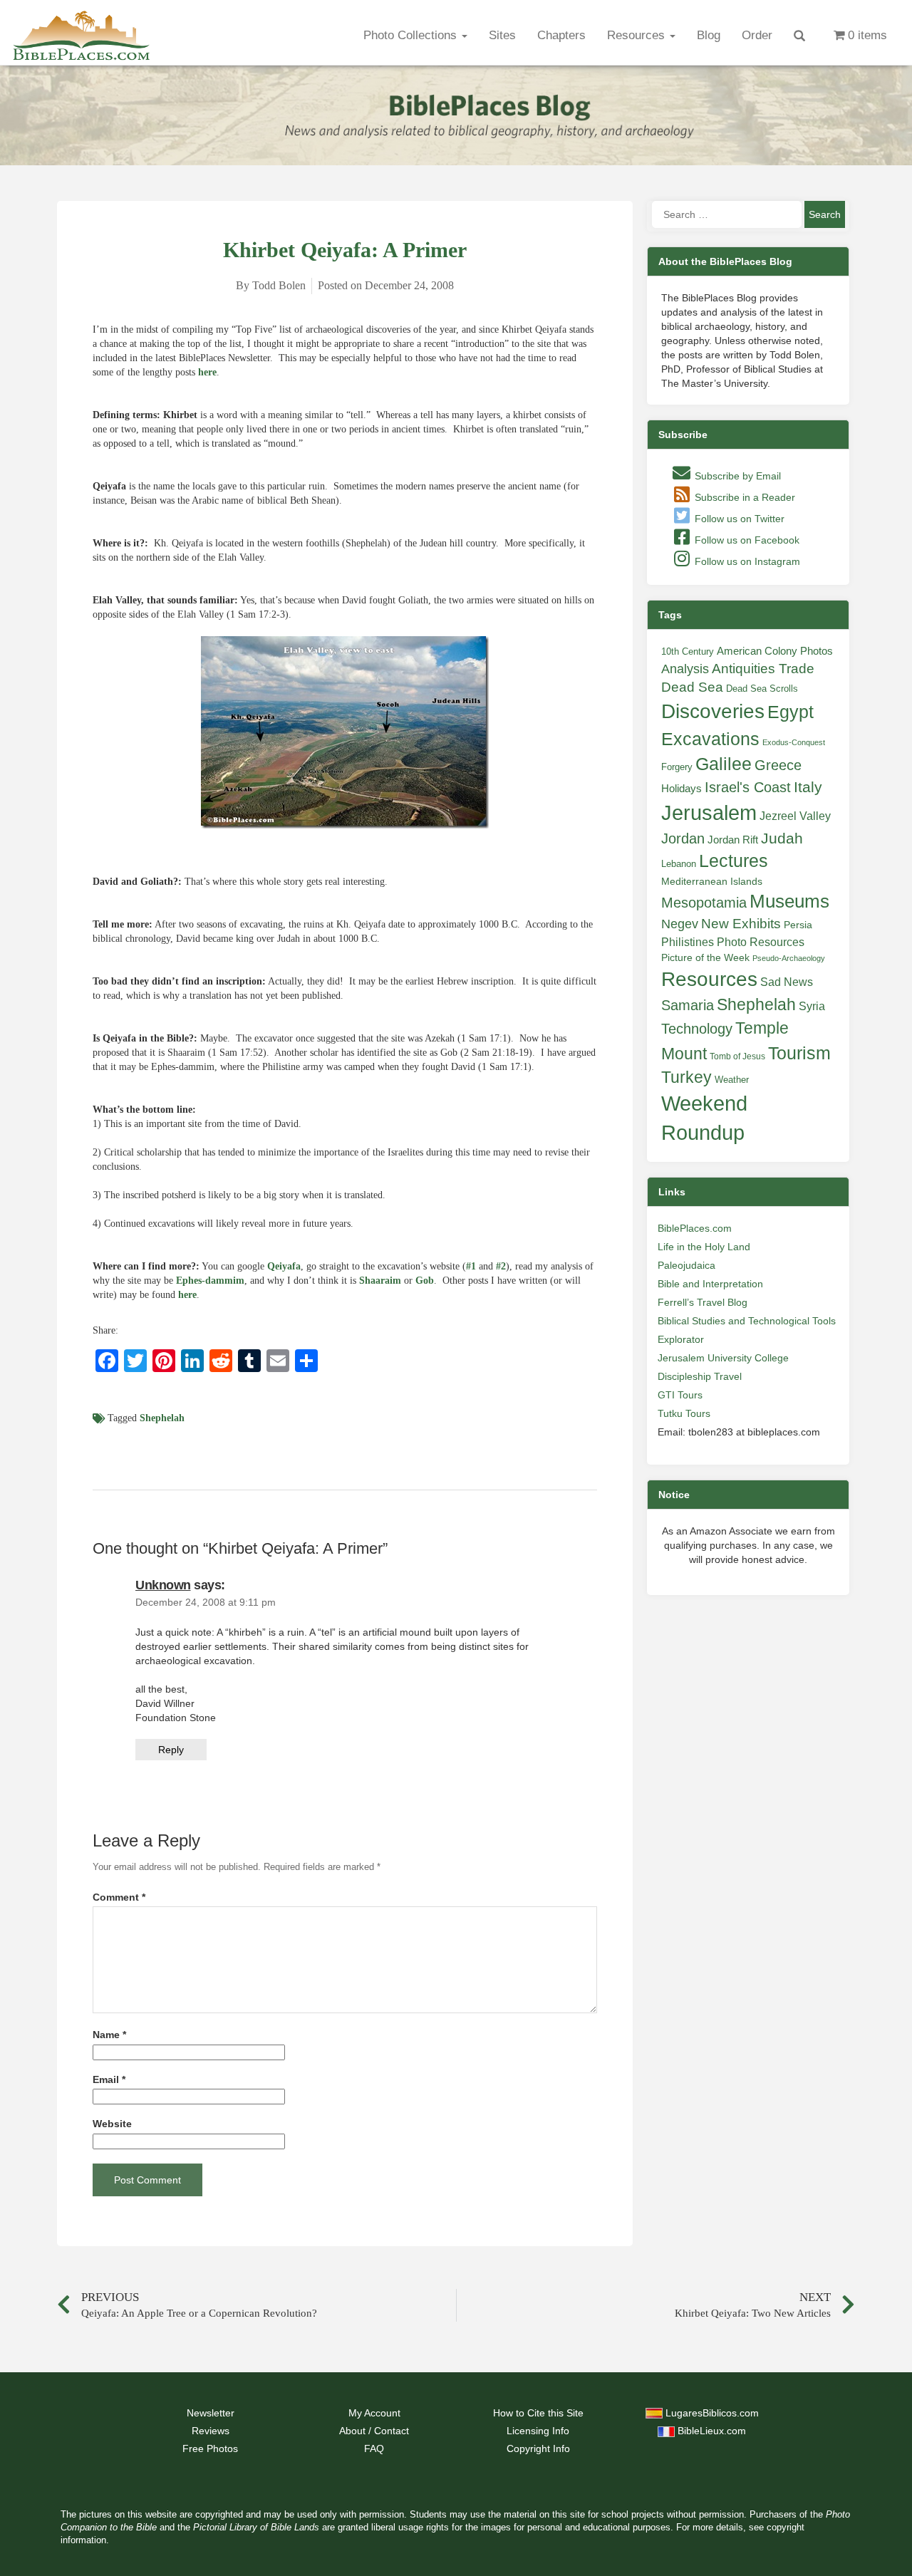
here (207, 372)
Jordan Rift (733, 840)
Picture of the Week (705, 958)
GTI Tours (680, 1395)
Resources (638, 35)
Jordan (683, 838)
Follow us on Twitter (738, 519)
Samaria (688, 1005)
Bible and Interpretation (710, 1284)
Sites (502, 35)
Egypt (791, 712)
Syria (812, 1006)
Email (109, 2080)
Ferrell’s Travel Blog (703, 1302)
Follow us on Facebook (746, 540)
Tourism (799, 1053)
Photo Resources (761, 942)
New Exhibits (741, 924)
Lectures (734, 861)
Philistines (688, 942)
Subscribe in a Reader (743, 497)
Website (112, 2124)
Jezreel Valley (795, 816)
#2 (501, 1266)
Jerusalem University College (723, 1358)
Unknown (163, 1585)
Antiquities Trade (763, 669)
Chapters (561, 35)
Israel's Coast (748, 787)
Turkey (686, 1077)
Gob (425, 1281)
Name (109, 2035)
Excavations (710, 739)
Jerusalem (709, 812)
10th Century (688, 651)
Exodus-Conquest (794, 742)
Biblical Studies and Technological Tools (747, 1321)
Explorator (681, 1339)
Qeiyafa (284, 1266)
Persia (798, 925)
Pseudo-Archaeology (789, 958)
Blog (709, 35)
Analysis (685, 669)
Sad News (787, 982)
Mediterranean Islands (712, 881)
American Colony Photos (775, 651)
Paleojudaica (686, 1265)
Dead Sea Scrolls (762, 689)
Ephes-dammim (210, 1281)
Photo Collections (412, 35)
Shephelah (162, 1418)
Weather (732, 1080)
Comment (119, 1897)
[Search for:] (727, 214)
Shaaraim (380, 1281)
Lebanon (679, 864)
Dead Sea (692, 687)
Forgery (677, 767)
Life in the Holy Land (704, 1247)
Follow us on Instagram (746, 561)
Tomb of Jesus (737, 1056)
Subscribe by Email (736, 476)
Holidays (682, 789)
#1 (471, 1266)
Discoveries (713, 711)
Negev (680, 924)
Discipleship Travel (700, 1376)
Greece (778, 765)
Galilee (724, 764)
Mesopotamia (704, 903)
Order (757, 35)
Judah (782, 838)
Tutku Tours (684, 1413)
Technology (697, 1029)
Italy (808, 787)
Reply (171, 1750)
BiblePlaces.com (695, 1228)
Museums (789, 901)
